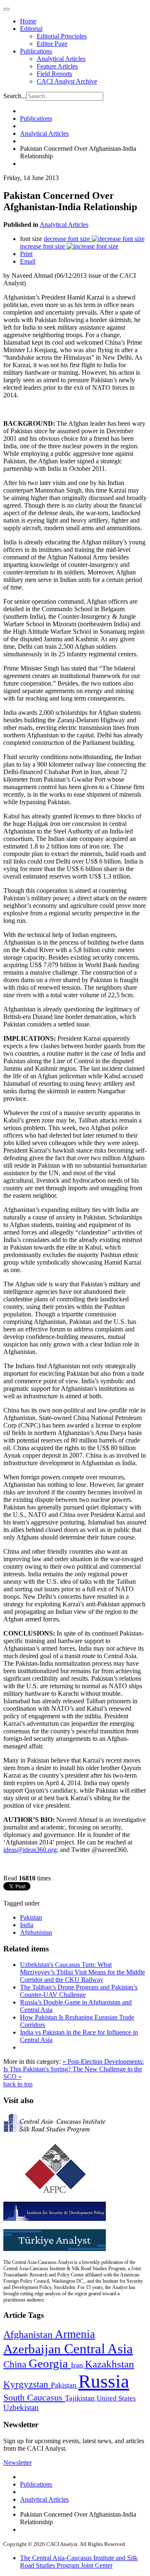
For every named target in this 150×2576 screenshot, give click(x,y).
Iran (78, 2365)
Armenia (75, 2334)
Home (28, 21)
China (16, 2364)
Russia (104, 2381)
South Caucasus (34, 2397)
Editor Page (52, 44)
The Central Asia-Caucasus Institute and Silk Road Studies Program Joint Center (79, 2562)
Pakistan (31, 1917)
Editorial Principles (62, 36)
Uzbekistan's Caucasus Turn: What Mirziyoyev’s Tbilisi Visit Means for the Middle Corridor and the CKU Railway (82, 1972)
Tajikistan (81, 2398)
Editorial (31, 29)
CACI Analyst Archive (67, 81)
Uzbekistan (21, 2407)
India (27, 1925)
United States (116, 2398)
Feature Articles (57, 66)
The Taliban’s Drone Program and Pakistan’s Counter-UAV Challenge (79, 1991)
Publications (36, 51)
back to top (18, 2084)
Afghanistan (36, 1932)
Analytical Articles (61, 59)
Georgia (50, 2363)
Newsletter (17, 2463)
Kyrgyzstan (27, 2384)
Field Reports (54, 74)
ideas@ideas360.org (30, 1850)
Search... (15, 96)
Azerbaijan (34, 2349)
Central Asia (99, 2349)
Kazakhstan (110, 2364)
